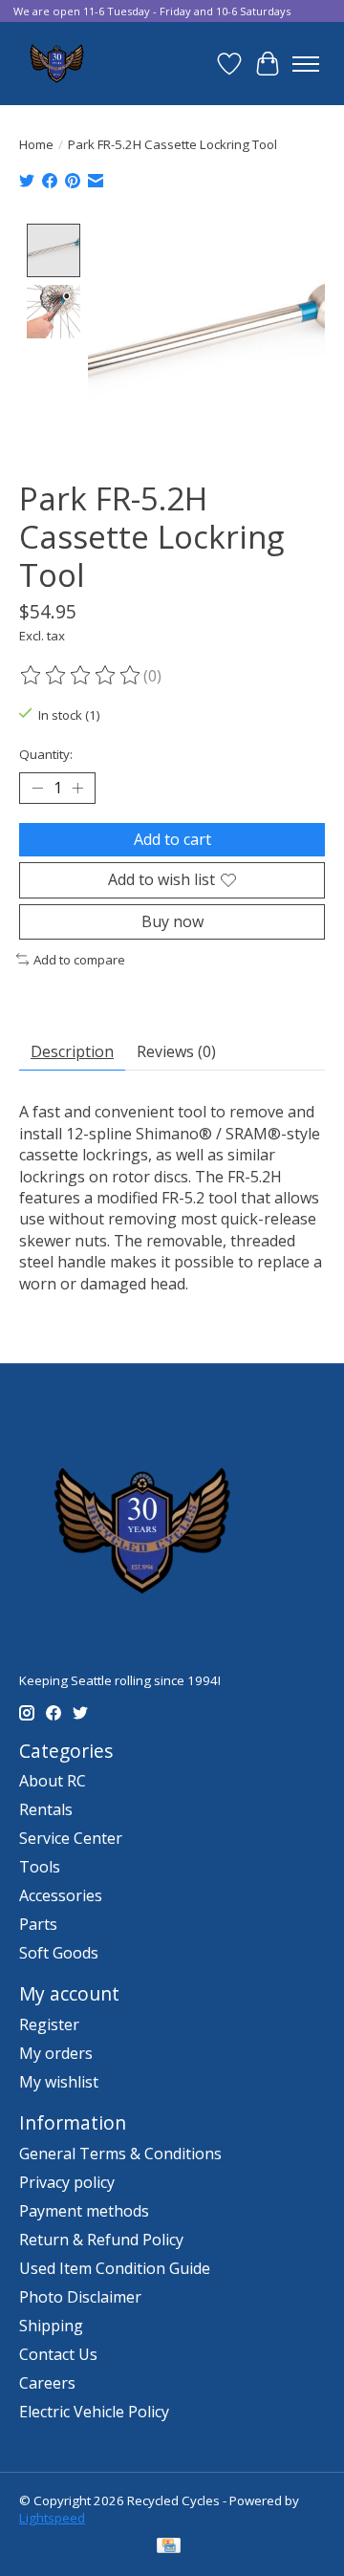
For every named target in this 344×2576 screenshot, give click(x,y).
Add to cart (172, 839)
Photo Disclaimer (80, 2297)
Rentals (46, 1809)
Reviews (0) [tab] (176, 1051)
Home (36, 144)
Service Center (71, 1838)
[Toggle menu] (306, 64)
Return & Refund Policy (101, 2240)
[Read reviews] (81, 676)
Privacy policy (67, 2182)
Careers (47, 2383)
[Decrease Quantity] (37, 789)
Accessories (61, 1895)
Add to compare (79, 960)
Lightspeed (52, 2518)
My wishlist (59, 2082)
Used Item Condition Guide (115, 2268)
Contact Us (58, 2354)
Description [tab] (72, 1051)
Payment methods (84, 2211)
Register (49, 2024)
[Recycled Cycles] (55, 64)
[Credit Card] (169, 2547)
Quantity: (46, 754)
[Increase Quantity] (77, 789)
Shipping (51, 2326)
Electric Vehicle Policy (94, 2412)
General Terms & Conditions (120, 2154)
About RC (53, 1781)
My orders (56, 2053)
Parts (38, 1924)
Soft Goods (59, 1953)
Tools (40, 1867)
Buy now (172, 921)
